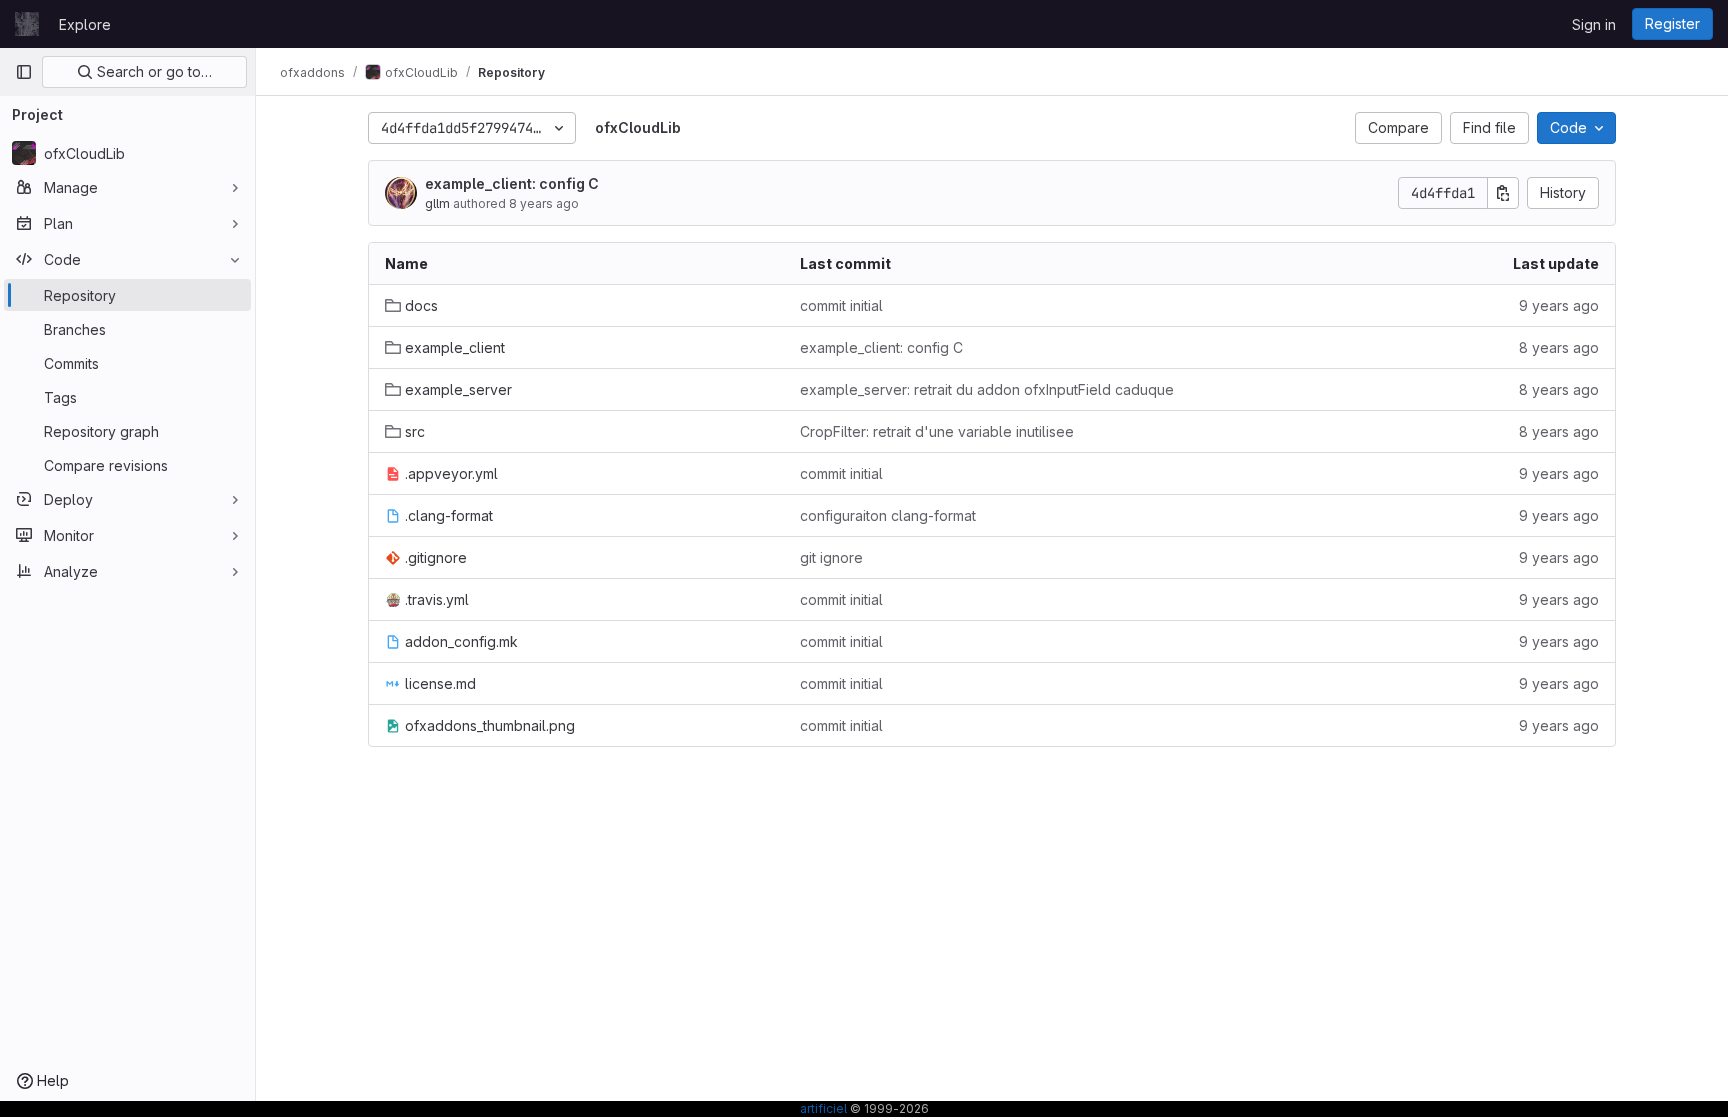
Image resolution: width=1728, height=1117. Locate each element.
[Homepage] (27, 24)
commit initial (841, 305)
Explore (85, 24)
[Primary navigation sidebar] (24, 72)
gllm (437, 203)
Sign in (1594, 24)
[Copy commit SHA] (1503, 193)
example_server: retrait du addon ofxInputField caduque (987, 389)
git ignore (831, 557)
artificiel (823, 1108)
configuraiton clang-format (888, 515)
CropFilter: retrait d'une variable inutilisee (937, 431)
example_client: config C (512, 183)
